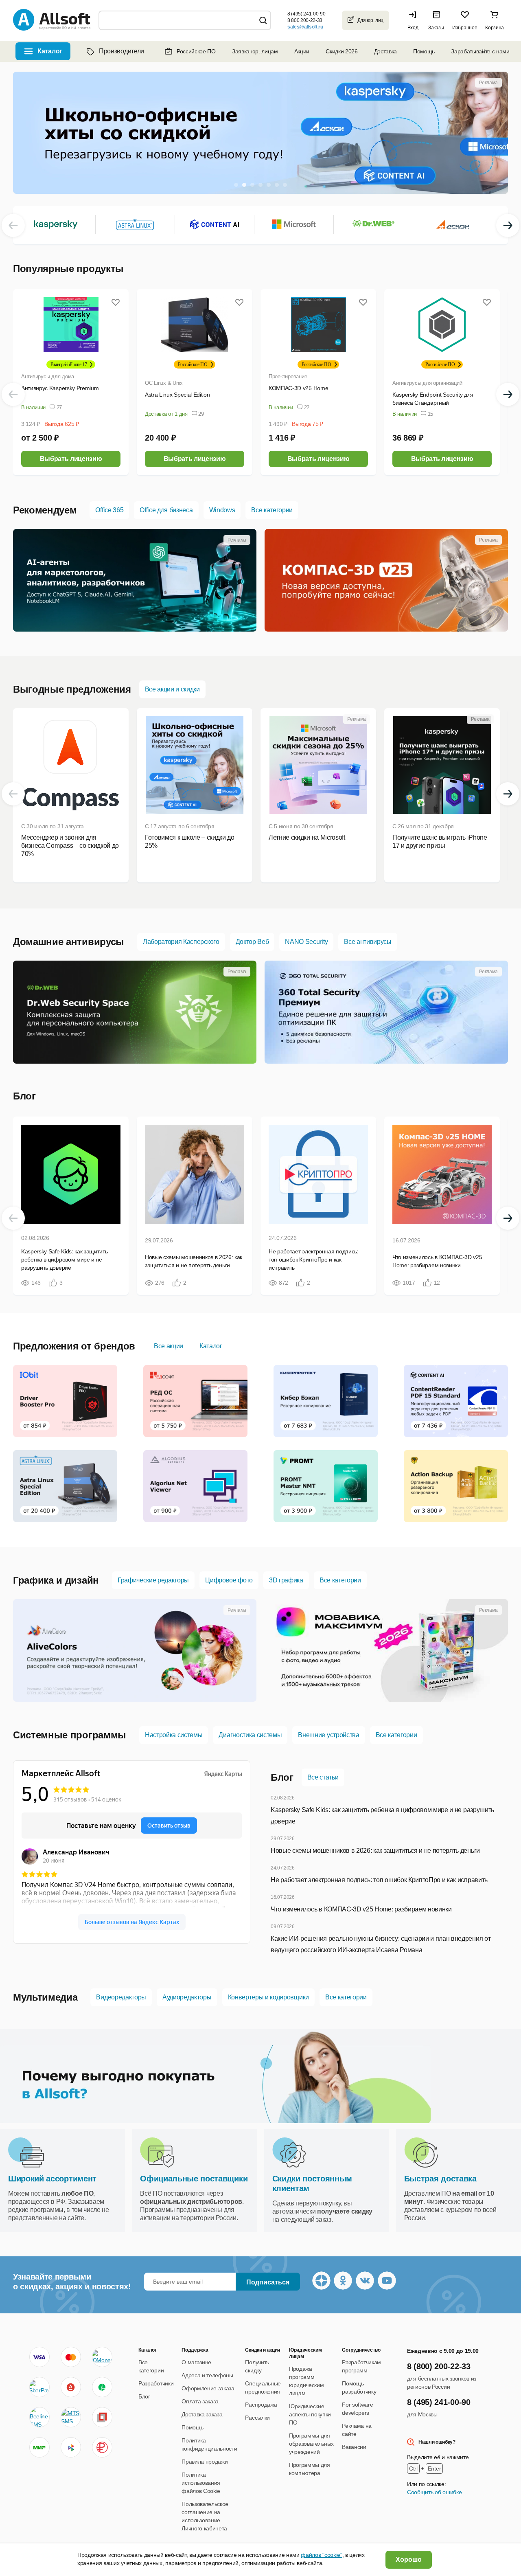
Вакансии (354, 2447)
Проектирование (288, 376)
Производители (121, 51)
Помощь (424, 51)
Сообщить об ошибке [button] (434, 2492)
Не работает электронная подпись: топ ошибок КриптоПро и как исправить (379, 1880)
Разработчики (156, 2383)
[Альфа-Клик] (71, 2387)
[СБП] (71, 2447)
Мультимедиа (45, 1997)
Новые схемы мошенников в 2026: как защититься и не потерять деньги (375, 1851)
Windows (222, 510)
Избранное (465, 28)
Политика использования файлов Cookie (201, 2483)
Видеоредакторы (121, 1997)
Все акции (169, 1346)
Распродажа (261, 2405)
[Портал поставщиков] (102, 2417)
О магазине (196, 2362)
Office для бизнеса (166, 510)
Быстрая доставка (440, 2179)
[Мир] (39, 2447)
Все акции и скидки (172, 689)
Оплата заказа (200, 2401)
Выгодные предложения (72, 689)
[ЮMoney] (102, 2357)
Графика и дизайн (56, 1580)
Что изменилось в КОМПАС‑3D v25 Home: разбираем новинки (361, 1909)
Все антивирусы (368, 942)
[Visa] (39, 2357)
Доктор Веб (252, 942)
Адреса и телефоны (207, 2375)
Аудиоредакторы (187, 1997)
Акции (302, 51)
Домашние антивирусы (69, 942)
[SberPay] (39, 2387)
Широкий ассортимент (52, 2179)
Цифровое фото (229, 1580)
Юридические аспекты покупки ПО (310, 2414)
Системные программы (70, 1735)
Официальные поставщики (194, 2179)
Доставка (385, 51)
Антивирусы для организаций (427, 383)
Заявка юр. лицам (255, 51)
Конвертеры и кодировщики (268, 1997)
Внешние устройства (328, 1735)
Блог (24, 1096)
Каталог (211, 1346)
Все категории (272, 510)
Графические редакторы (153, 1580)
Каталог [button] (50, 51)
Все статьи (323, 1777)
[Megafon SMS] (102, 2387)
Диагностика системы (250, 1735)
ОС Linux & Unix (164, 383)
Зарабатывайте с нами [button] (480, 51)
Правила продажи (205, 2462)
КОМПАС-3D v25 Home (298, 388)
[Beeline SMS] (39, 2417)
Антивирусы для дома (48, 376)
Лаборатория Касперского (181, 942)
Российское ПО (196, 51)
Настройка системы (174, 1735)
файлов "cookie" (321, 2555)
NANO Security (306, 942)
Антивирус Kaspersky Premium (60, 388)
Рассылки (257, 2418)
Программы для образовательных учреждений (311, 2444)
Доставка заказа (202, 2414)
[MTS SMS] (71, 2417)
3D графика (286, 1580)
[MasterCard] (71, 2357)
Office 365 (109, 510)
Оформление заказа (208, 2388)
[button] (415, 20)
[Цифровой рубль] (102, 2447)
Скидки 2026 (341, 51)
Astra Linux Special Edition (177, 395)
